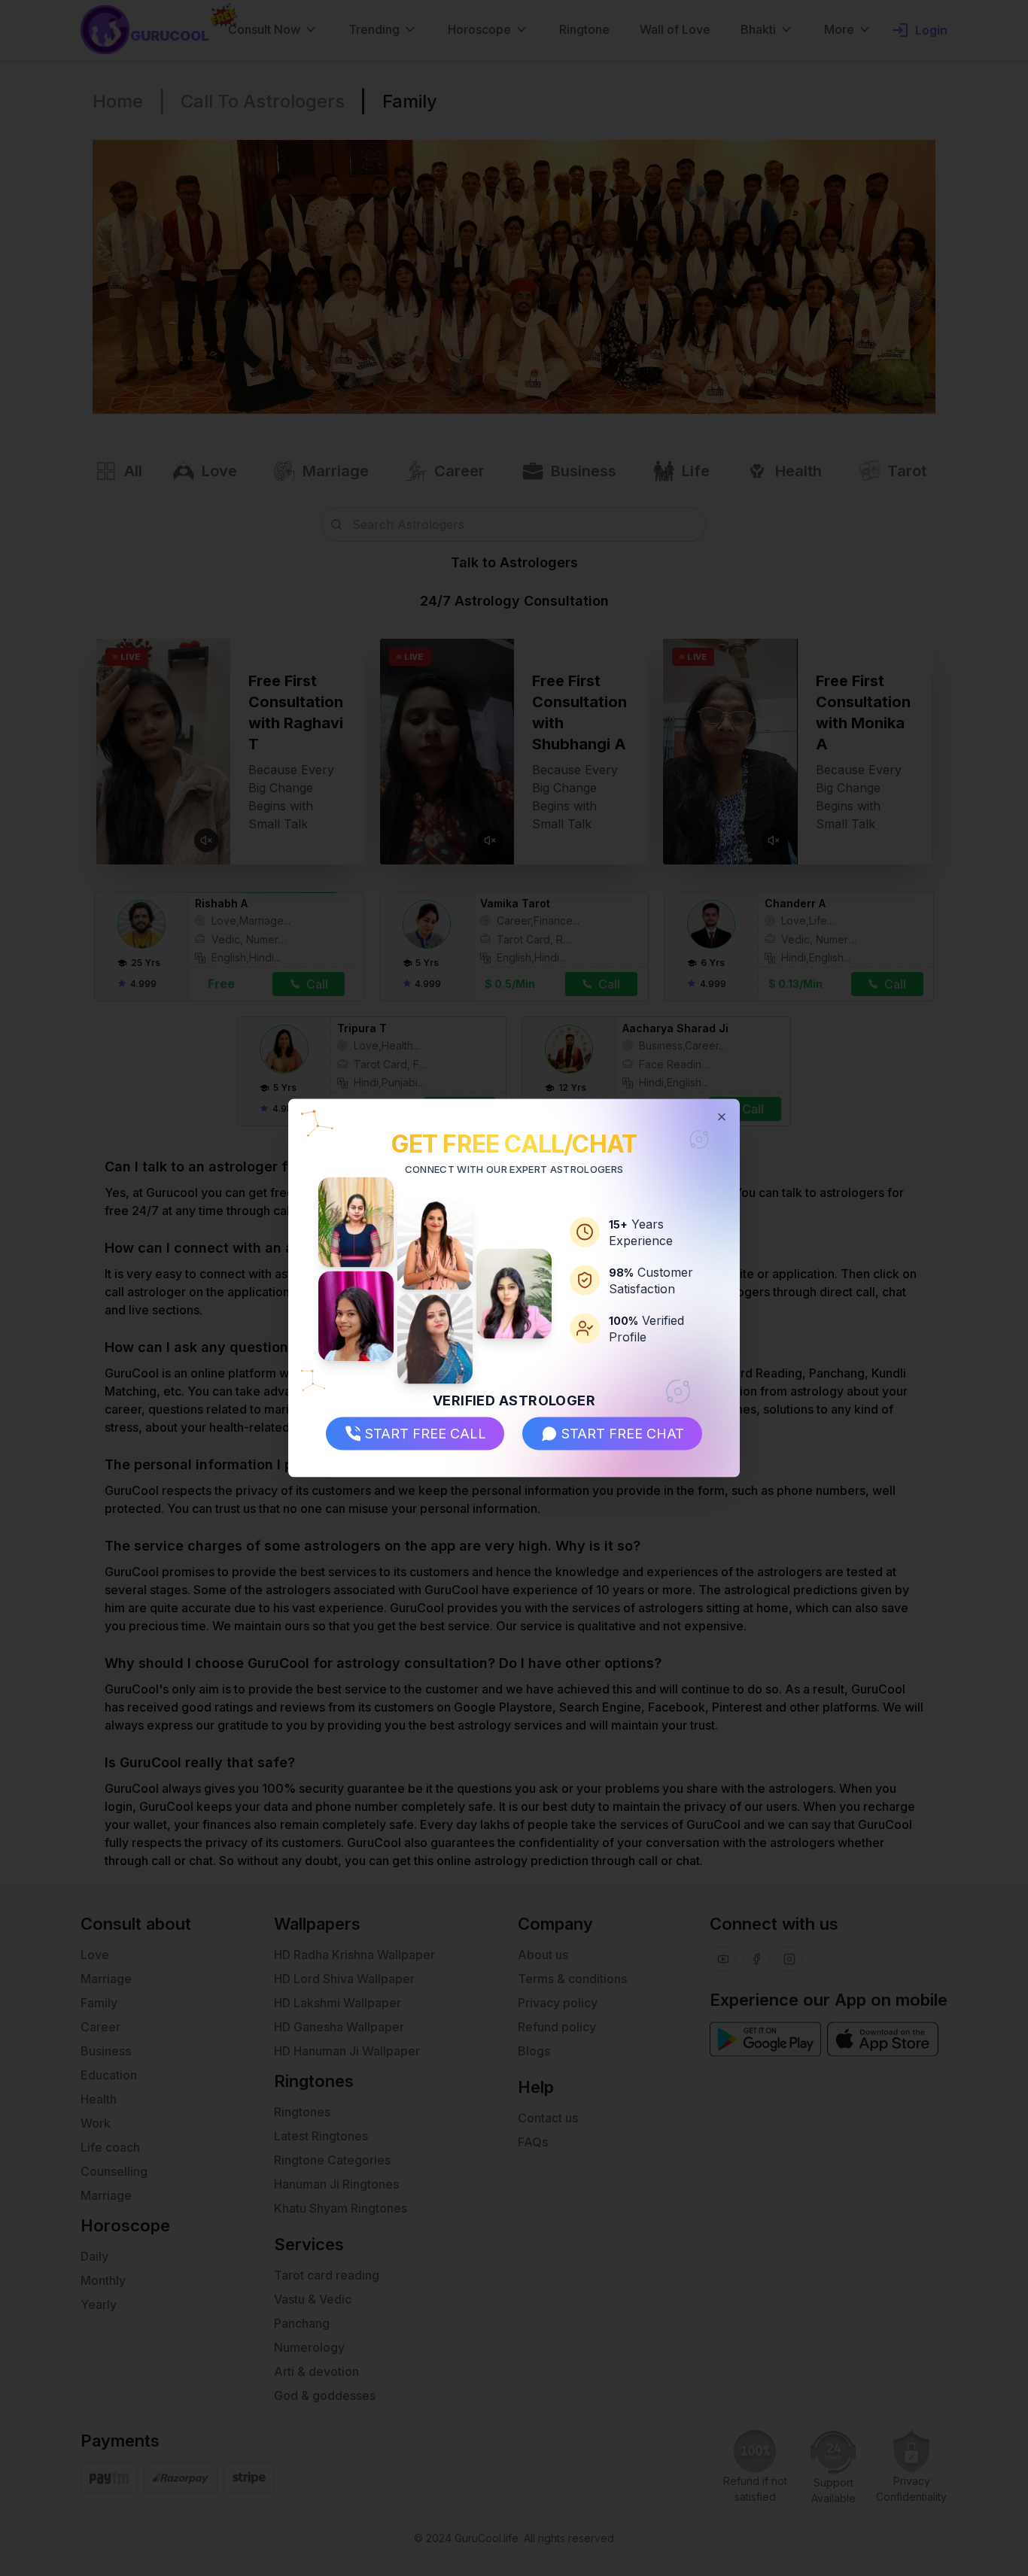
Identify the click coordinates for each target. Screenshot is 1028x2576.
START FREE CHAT (623, 1433)
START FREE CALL (426, 1433)
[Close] (722, 1117)
